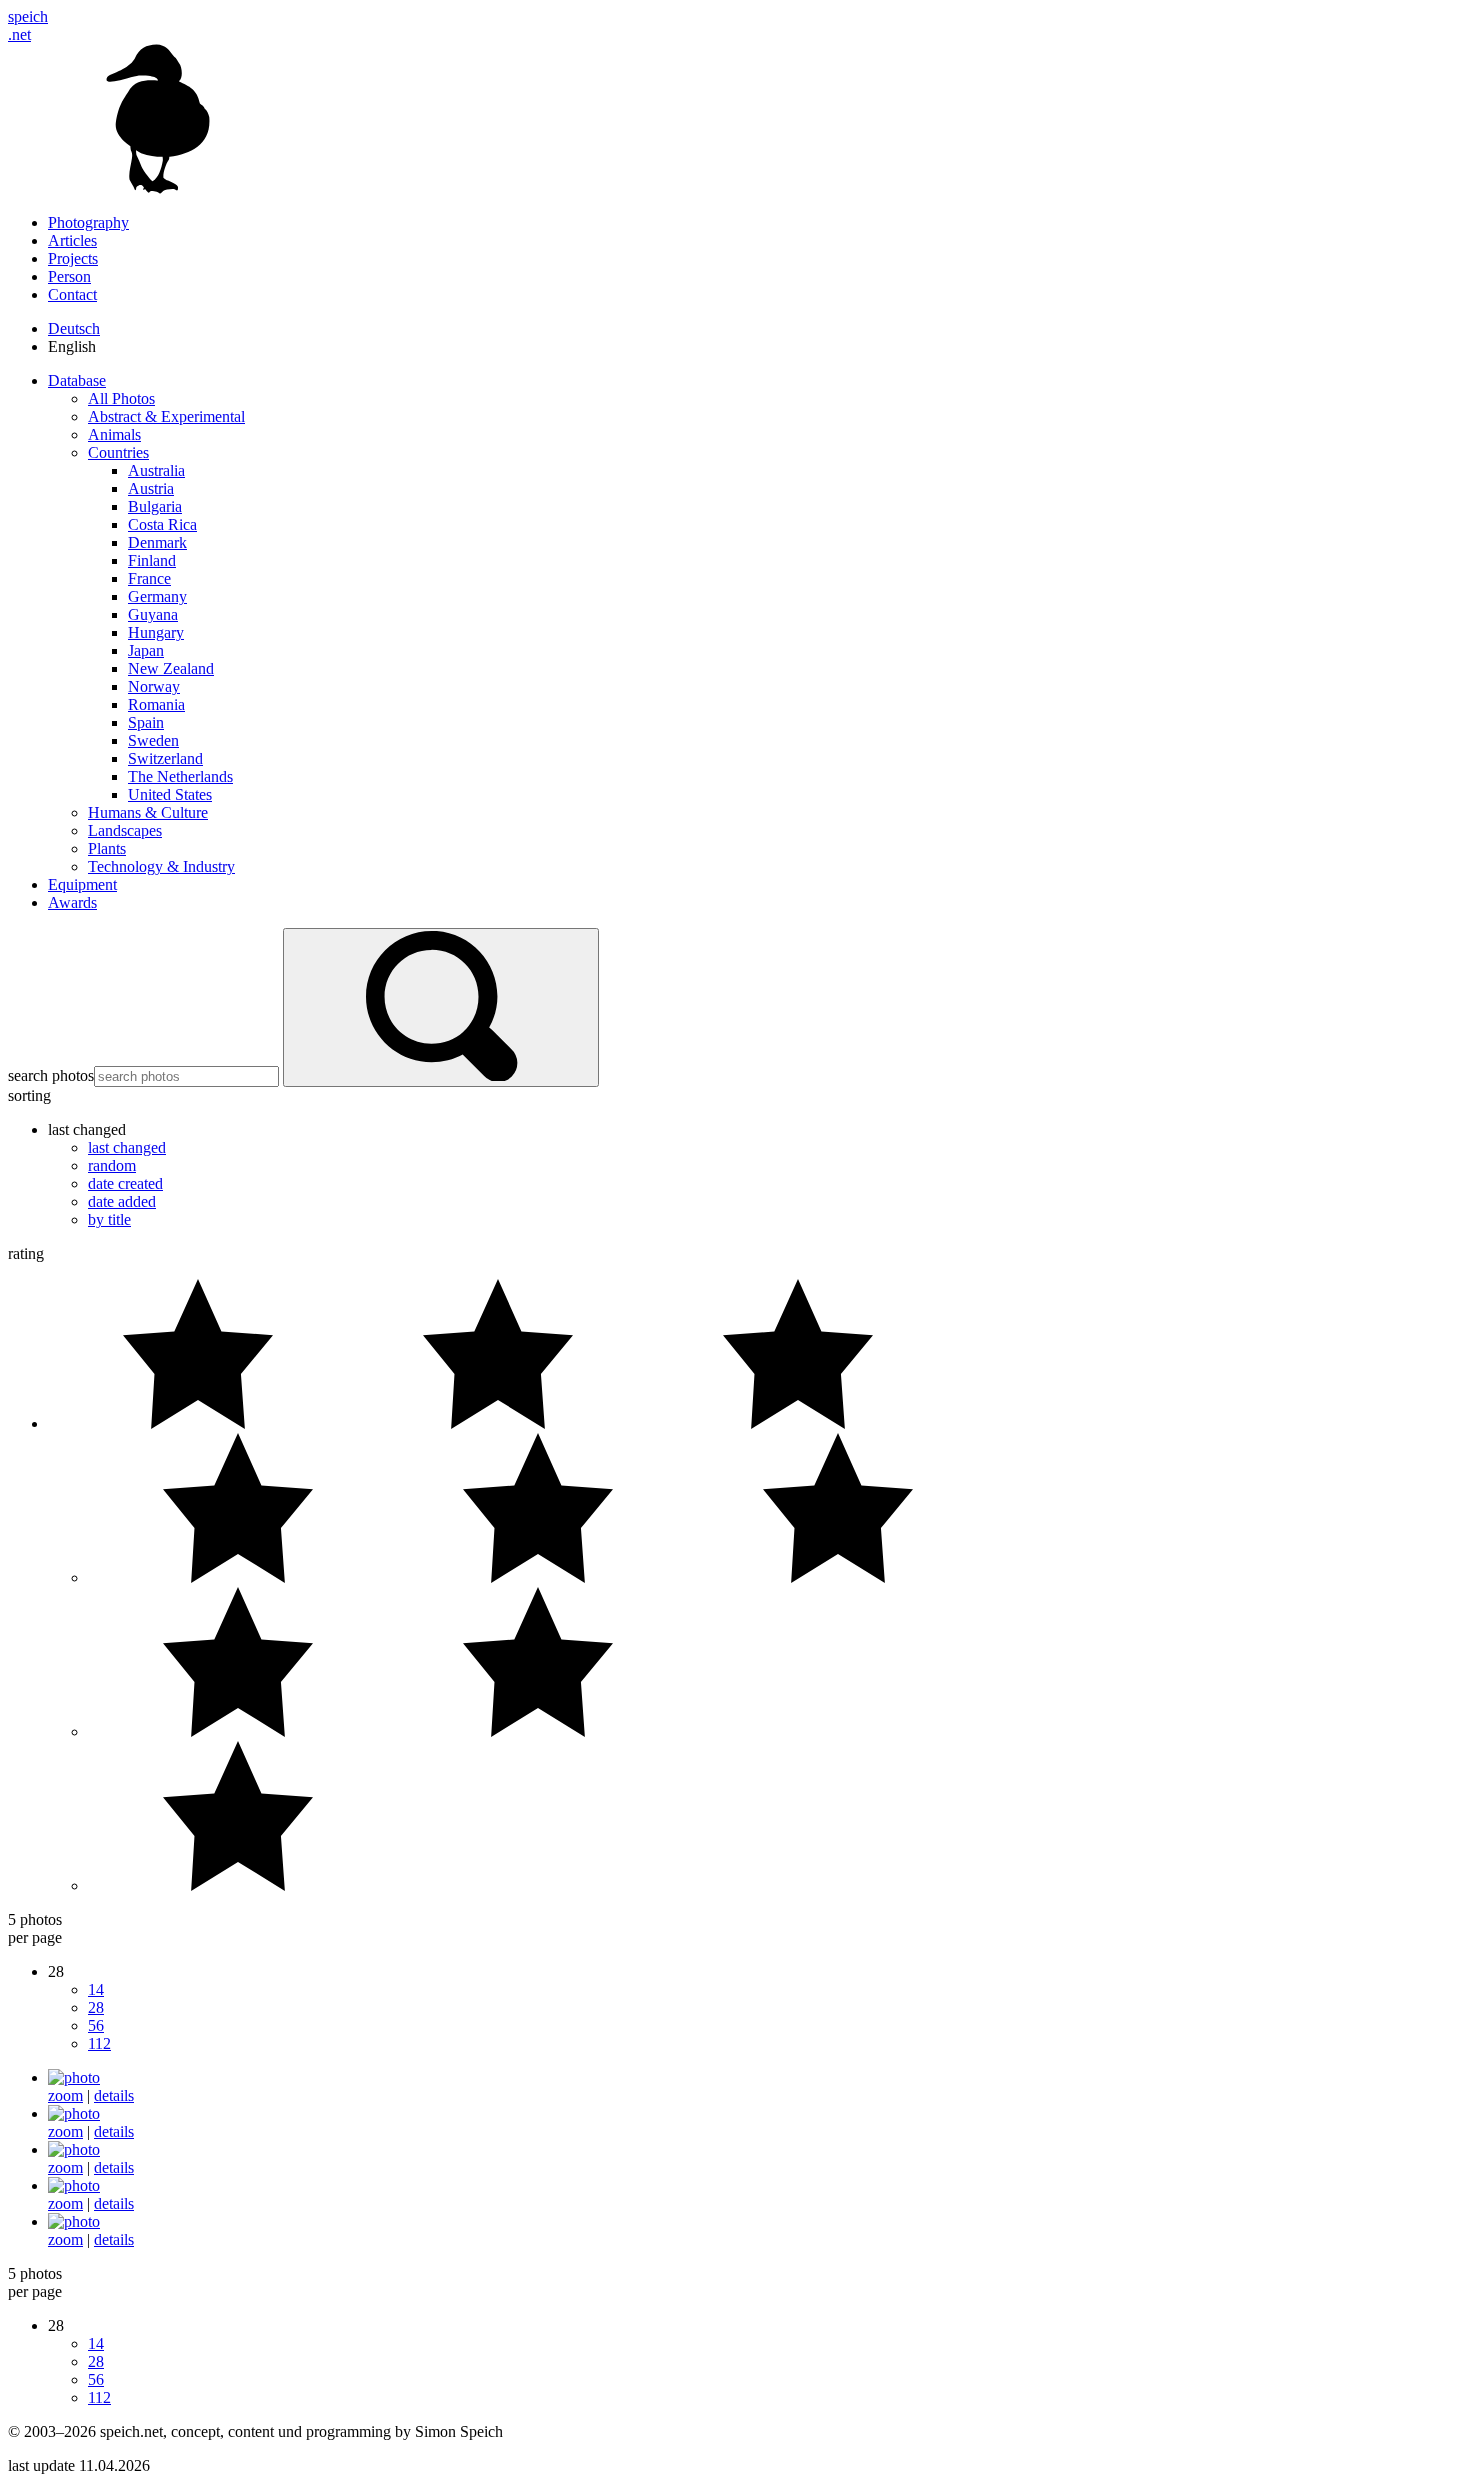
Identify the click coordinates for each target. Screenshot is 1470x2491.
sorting (29, 1095)
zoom (65, 2095)
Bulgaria (155, 506)
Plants (107, 848)
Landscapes (125, 830)
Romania (156, 704)
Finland (152, 560)
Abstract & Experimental (166, 416)
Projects (73, 258)
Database (77, 380)
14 (96, 1989)
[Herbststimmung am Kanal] (74, 2221)
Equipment (82, 884)
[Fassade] (74, 2113)
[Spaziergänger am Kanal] (74, 2185)
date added (122, 1201)
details (114, 2095)
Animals (114, 434)
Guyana (153, 614)
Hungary (156, 632)
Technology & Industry (161, 866)
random (112, 1165)
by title (109, 1219)
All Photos (121, 398)
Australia (156, 470)
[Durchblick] (74, 2077)
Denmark (157, 542)
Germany (157, 596)
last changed (127, 1147)
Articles (72, 240)
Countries (118, 452)
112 (99, 2043)
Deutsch (74, 328)
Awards (72, 902)
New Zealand (171, 668)
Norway (154, 686)
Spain (146, 722)
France (149, 578)
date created (125, 1183)
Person (69, 276)
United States (170, 794)
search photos (51, 1075)
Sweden (153, 740)
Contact (72, 294)
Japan (146, 650)
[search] (441, 1007)
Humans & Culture (148, 812)
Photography (88, 222)
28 (96, 2007)
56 (96, 2025)
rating (26, 1253)
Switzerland (165, 758)
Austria (151, 488)
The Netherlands (180, 776)
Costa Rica (162, 524)
